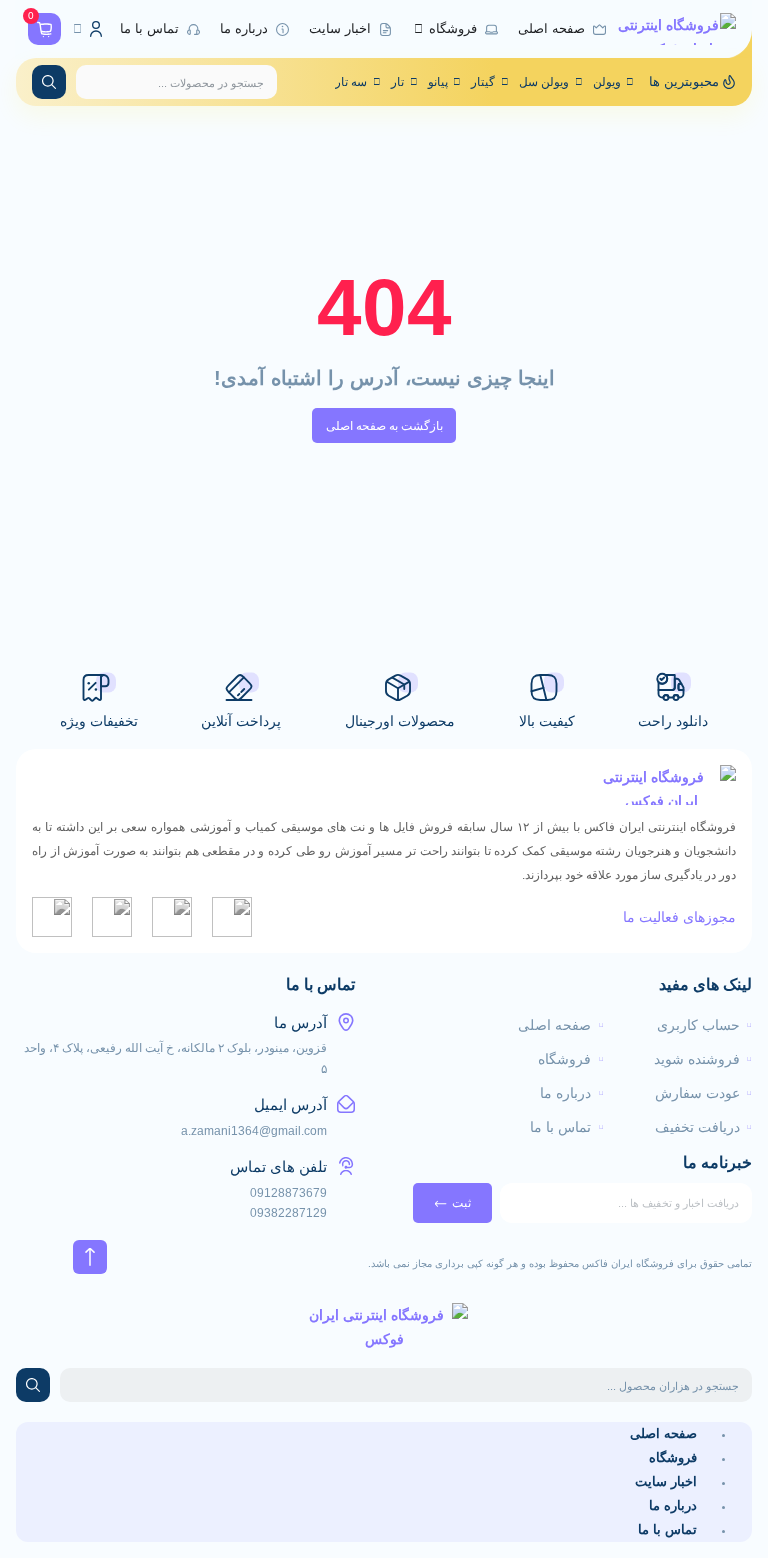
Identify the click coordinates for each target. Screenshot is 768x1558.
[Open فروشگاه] (418, 29)
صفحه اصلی (663, 1433)
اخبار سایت (666, 1481)
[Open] (77, 29)
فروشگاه (673, 1457)
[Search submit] (49, 82)
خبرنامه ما (717, 1163)
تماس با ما (667, 1529)
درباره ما (673, 1505)
